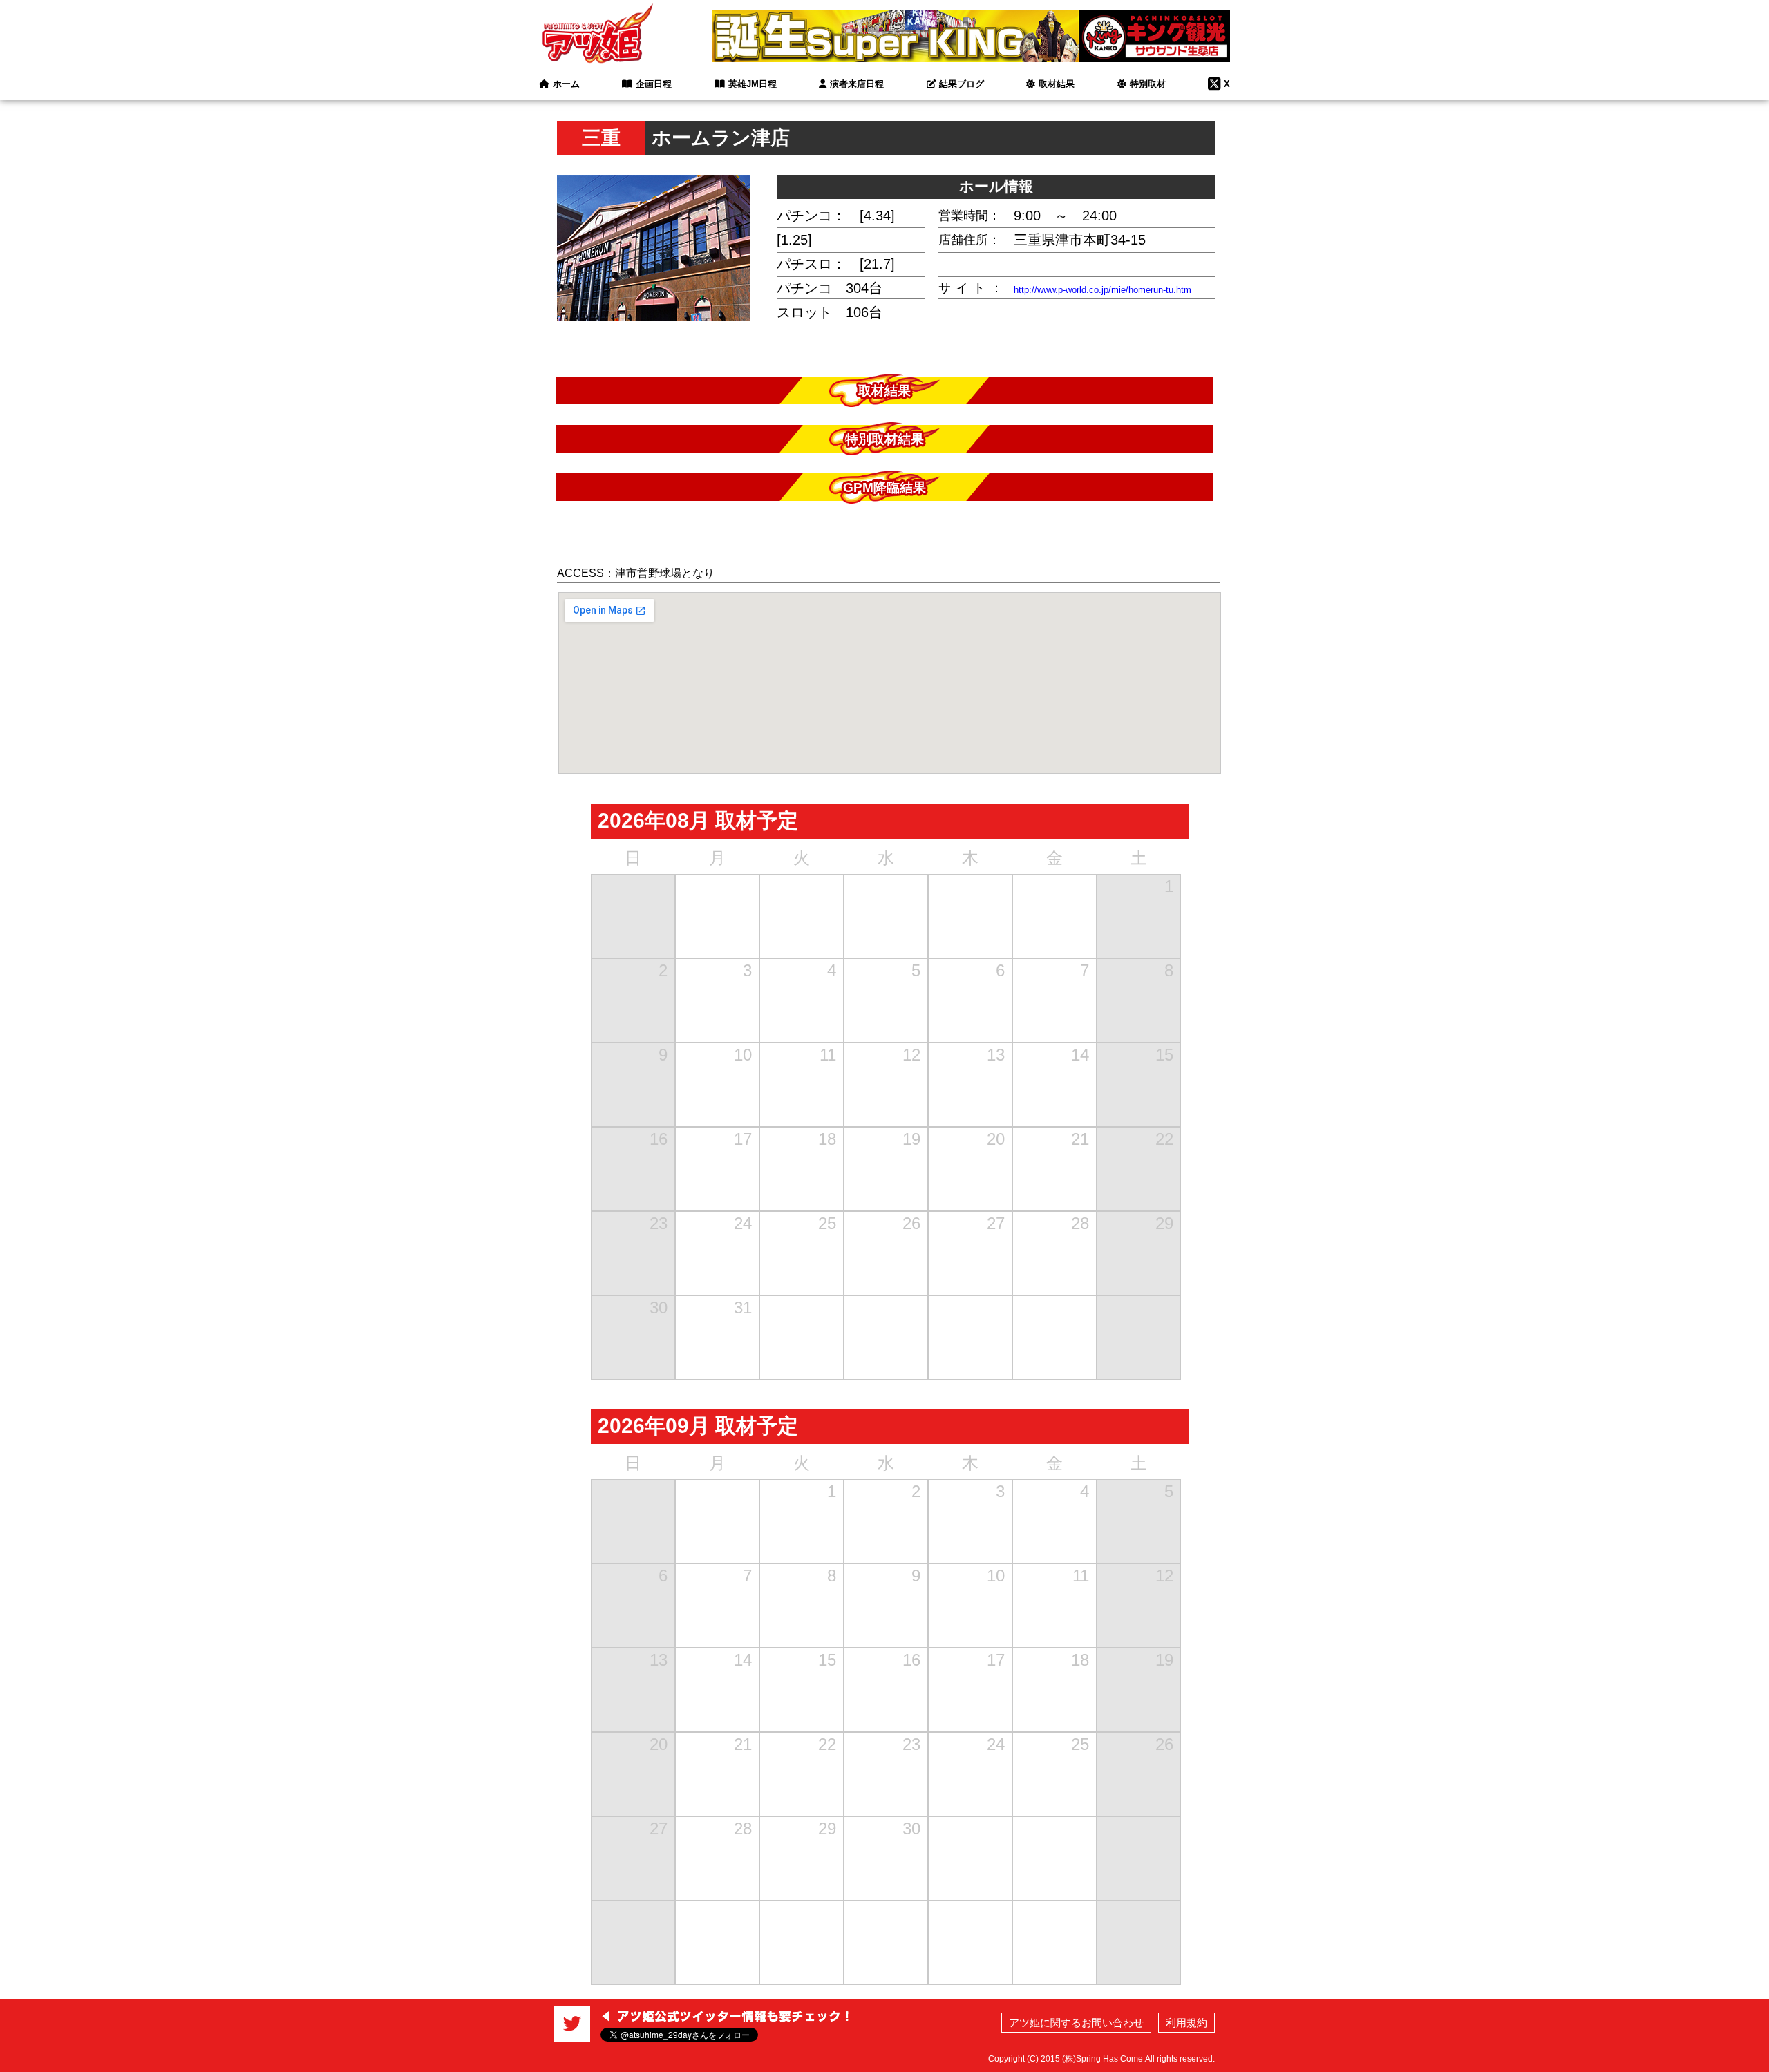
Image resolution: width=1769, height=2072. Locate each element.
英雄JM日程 (753, 84)
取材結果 (1057, 84)
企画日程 (654, 84)
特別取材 (1148, 84)
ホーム (566, 84)
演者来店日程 (857, 84)
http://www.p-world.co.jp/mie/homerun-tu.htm (1103, 290)
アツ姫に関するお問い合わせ (1076, 2023)
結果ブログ (962, 84)
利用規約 (1186, 2023)
